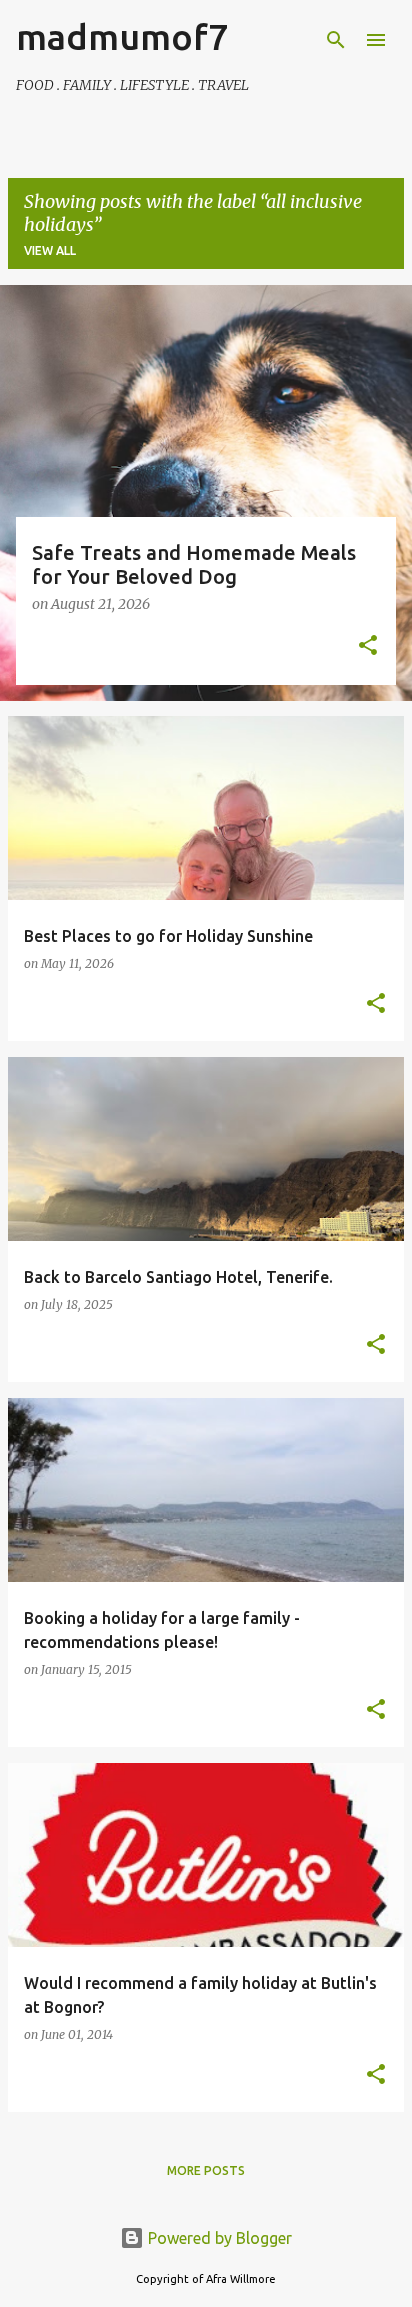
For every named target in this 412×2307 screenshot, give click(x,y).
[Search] (336, 40)
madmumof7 (122, 36)
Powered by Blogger (218, 2238)
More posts (206, 2170)
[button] (368, 647)
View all (50, 250)
